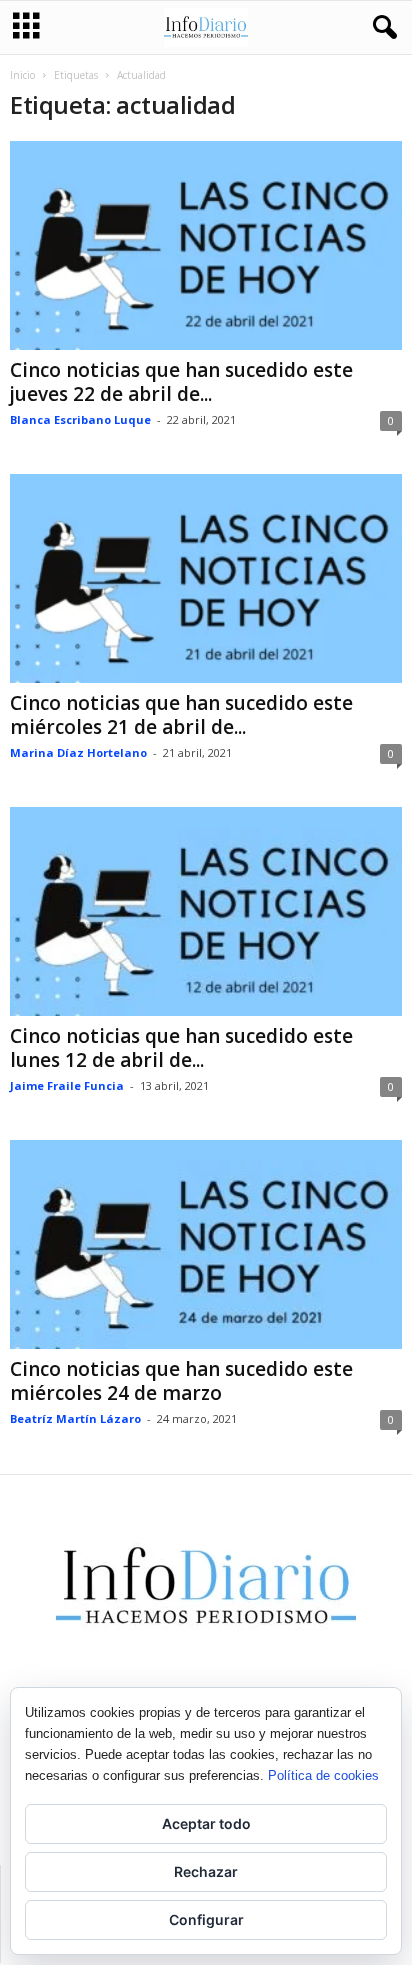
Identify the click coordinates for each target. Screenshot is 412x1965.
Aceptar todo (206, 1823)
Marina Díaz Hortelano (78, 752)
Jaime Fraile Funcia (67, 1085)
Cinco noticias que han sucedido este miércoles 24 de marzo (181, 1381)
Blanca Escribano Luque (80, 419)
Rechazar (206, 1871)
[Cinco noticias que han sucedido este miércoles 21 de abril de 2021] (206, 578)
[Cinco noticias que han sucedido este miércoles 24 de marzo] (206, 1244)
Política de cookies (323, 1775)
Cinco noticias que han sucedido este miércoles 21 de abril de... (181, 715)
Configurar (206, 1919)
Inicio (22, 75)
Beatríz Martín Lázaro (75, 1418)
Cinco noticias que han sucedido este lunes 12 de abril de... (181, 1048)
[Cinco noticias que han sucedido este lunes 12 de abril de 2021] (206, 911)
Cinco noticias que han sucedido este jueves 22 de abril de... (181, 382)
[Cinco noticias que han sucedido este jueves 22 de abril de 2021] (206, 245)
